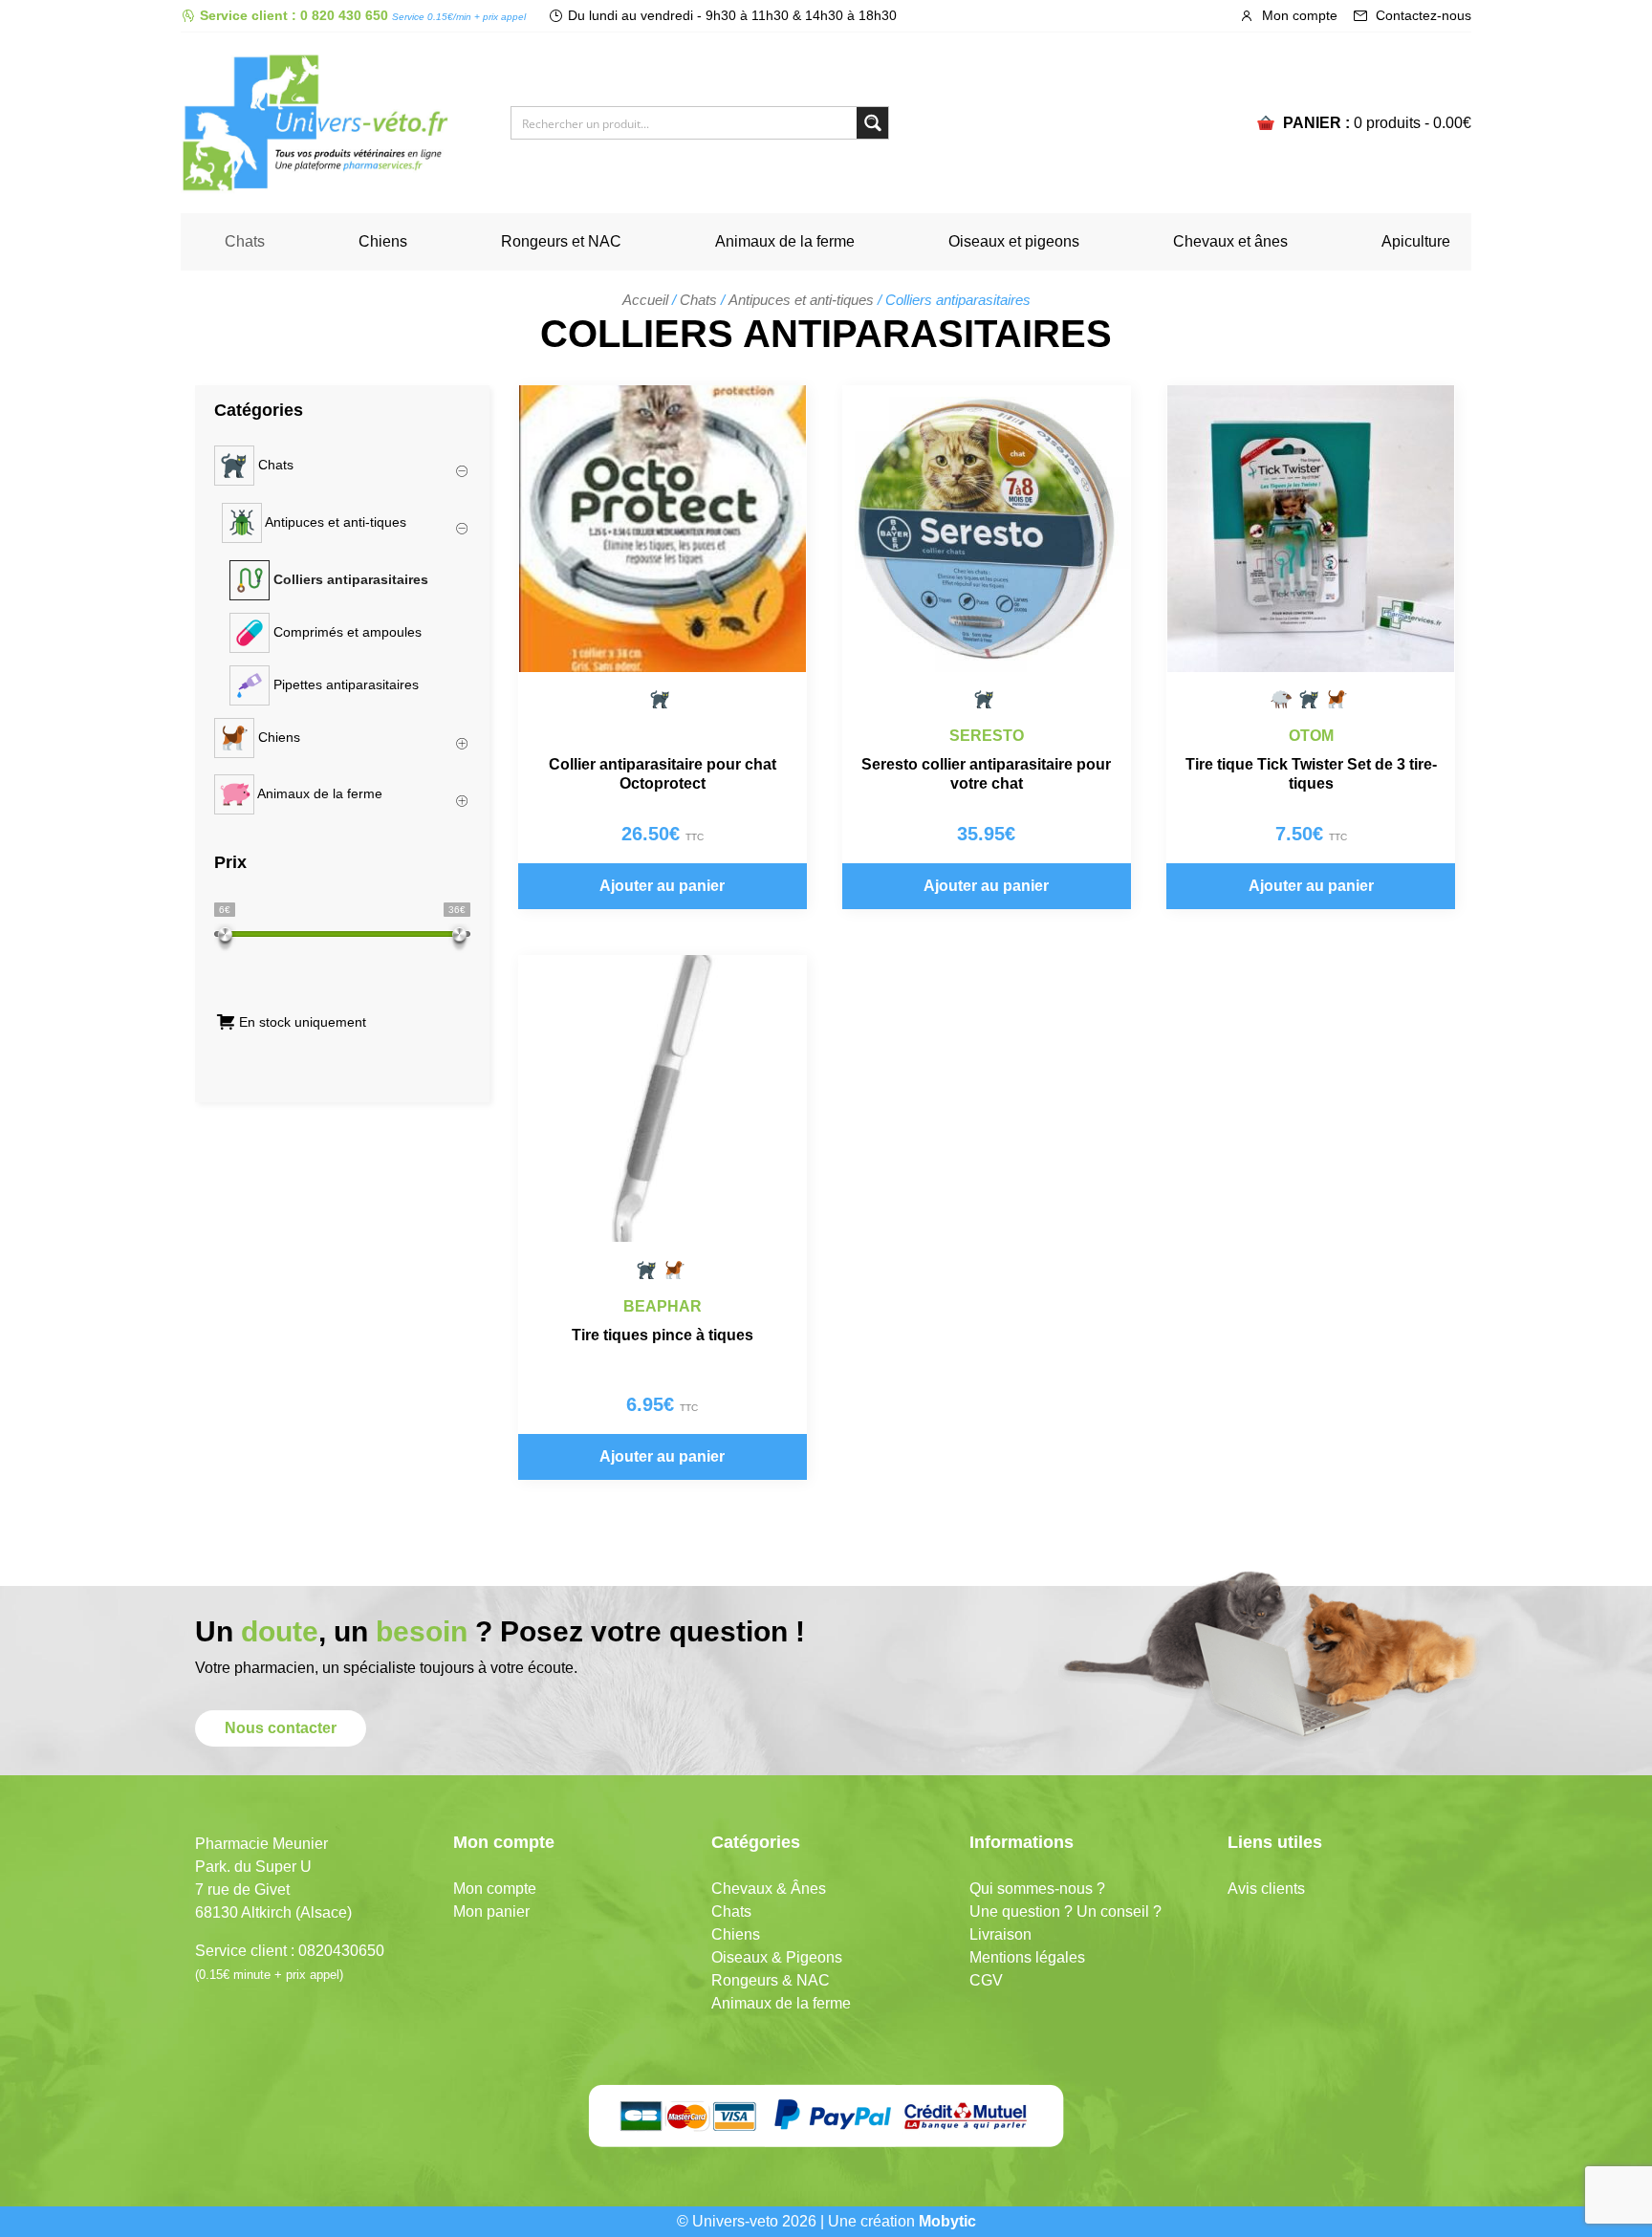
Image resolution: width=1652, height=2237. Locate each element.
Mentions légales (1027, 1957)
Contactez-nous (1422, 15)
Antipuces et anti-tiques (801, 300)
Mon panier (491, 1911)
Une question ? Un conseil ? (1065, 1911)
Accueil (645, 300)
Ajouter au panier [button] (662, 886)
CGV (986, 1980)
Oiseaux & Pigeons (777, 1957)
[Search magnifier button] (872, 123)
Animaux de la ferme (785, 241)
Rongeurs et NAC (561, 241)
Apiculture (1416, 241)
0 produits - (1413, 123)
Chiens (383, 241)
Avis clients (1266, 1889)
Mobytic (947, 2221)
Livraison (1000, 1934)
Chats (245, 241)
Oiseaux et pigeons (1014, 241)
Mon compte (1298, 15)
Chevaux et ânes (1230, 241)
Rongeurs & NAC (771, 1980)
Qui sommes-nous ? (1037, 1889)
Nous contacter (281, 1728)
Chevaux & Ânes (769, 1889)
